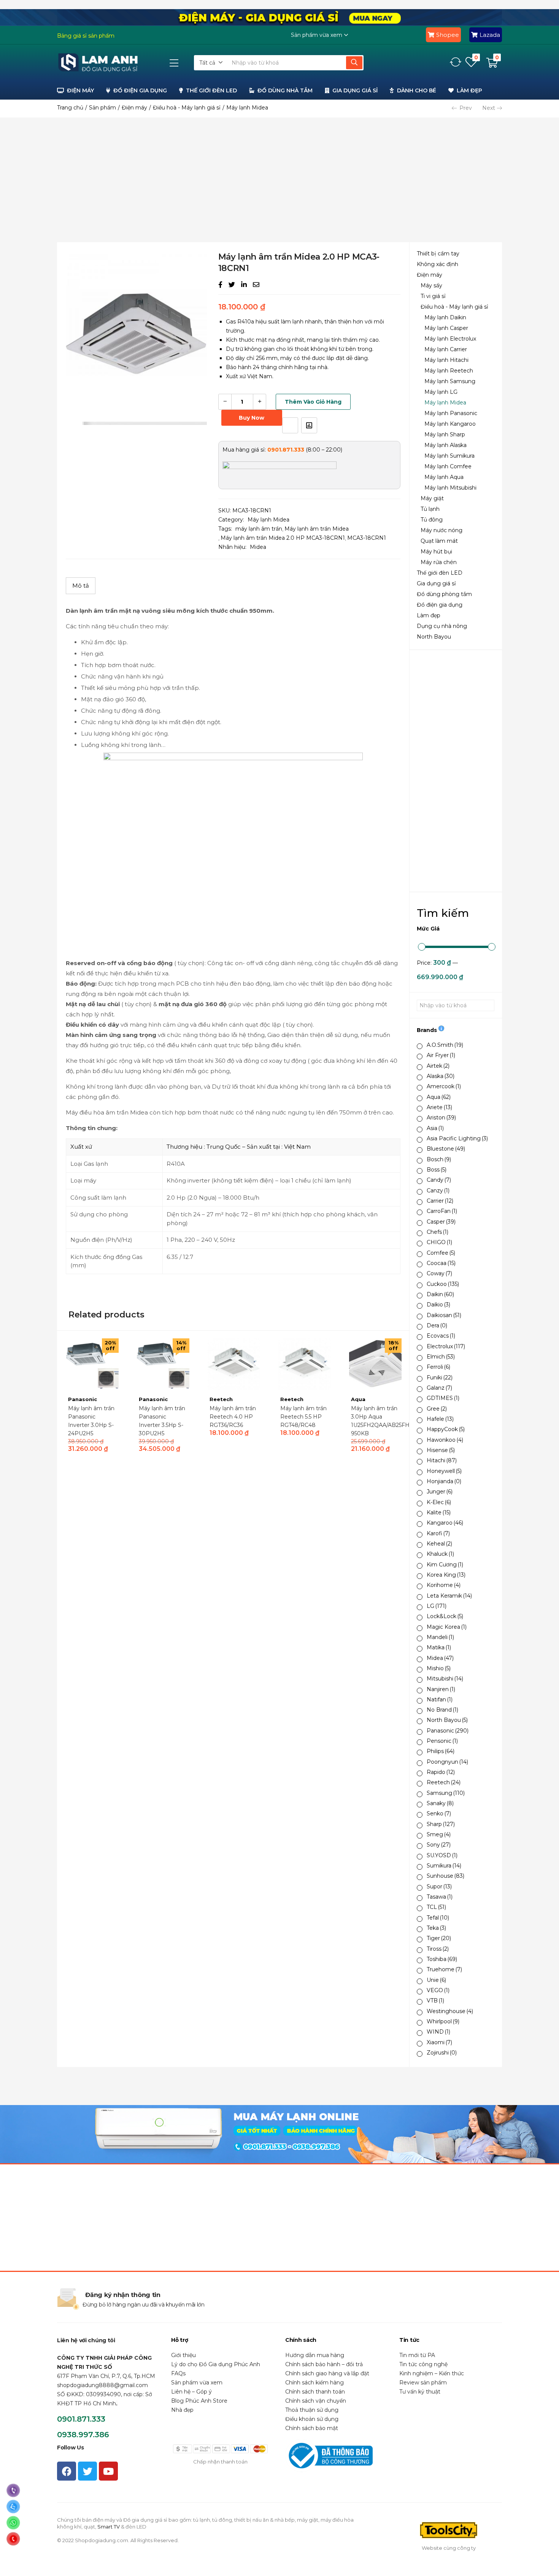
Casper (441, 1222)
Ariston (441, 1118)
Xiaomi (439, 2042)
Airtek (438, 1066)
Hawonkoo (445, 1440)
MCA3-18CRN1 (367, 538)
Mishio (439, 1668)
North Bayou (434, 637)
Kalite (439, 1512)
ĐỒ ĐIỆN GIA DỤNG (140, 90)
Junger (440, 1492)
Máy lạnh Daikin (445, 317)
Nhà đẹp (182, 2410)
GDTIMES (443, 1398)
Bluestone (446, 1149)
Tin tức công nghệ (423, 2364)
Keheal (439, 1544)
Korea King (446, 1575)
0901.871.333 (81, 2419)
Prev (466, 108)
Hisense (441, 1450)
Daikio (438, 1305)
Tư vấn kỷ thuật (420, 2392)
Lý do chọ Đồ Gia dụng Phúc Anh (216, 2364)
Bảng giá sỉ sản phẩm (86, 36)
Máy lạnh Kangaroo (450, 424)
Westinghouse (450, 2011)
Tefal (438, 1918)
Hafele (440, 1419)
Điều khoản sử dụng (312, 2419)
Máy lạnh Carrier (446, 349)
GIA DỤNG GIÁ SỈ (355, 90)
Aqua (439, 1097)
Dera (437, 1325)
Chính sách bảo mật (312, 2428)
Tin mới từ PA (417, 2355)
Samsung (446, 1793)
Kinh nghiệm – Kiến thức (432, 2373)
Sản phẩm (102, 108)
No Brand (442, 1710)
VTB (435, 2001)
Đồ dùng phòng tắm (444, 594)
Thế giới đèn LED (440, 573)
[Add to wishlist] (290, 425)
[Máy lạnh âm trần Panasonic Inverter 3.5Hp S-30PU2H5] (163, 1364)
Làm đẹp (429, 615)
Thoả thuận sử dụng (312, 2410)
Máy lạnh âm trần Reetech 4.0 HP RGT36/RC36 (233, 1417)
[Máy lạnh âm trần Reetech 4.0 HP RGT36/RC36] (234, 1364)
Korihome (444, 1585)
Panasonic (448, 1731)
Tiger (439, 1938)
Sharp (441, 1824)
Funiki (440, 1378)
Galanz (439, 1388)
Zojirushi (442, 2053)
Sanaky (440, 1803)
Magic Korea (447, 1627)
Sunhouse (445, 1876)
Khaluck (440, 1554)
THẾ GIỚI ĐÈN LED (211, 90)
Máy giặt (432, 498)
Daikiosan (444, 1315)
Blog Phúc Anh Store (199, 2401)
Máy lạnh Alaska (445, 445)
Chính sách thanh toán (315, 2392)
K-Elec (439, 1502)
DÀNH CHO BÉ (417, 90)
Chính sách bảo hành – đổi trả (324, 2364)
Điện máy (134, 108)
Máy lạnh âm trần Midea (317, 529)
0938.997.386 (83, 2435)
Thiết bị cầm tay (438, 254)
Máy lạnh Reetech (449, 371)
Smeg (439, 1834)
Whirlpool (443, 2021)
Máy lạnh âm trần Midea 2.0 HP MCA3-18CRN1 (283, 538)
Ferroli (438, 1367)
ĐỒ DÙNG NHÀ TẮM (285, 90)
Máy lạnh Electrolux (450, 339)
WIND (438, 2032)
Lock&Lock (445, 1616)
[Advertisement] (279, 180)
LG (437, 1606)
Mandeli (440, 1637)
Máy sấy (431, 285)
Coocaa (441, 1263)
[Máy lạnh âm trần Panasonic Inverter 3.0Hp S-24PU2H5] (92, 1364)
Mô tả (81, 586)
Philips (441, 1751)
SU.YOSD (442, 1855)
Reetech (444, 1782)
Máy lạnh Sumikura (449, 456)
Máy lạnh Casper (446, 328)
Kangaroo (445, 1523)
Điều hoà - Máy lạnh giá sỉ (187, 108)
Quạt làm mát (439, 541)
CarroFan (442, 1211)
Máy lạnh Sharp (445, 434)
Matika (439, 1647)
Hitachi (442, 1460)
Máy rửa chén (439, 562)
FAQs (178, 2373)
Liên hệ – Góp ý (191, 2392)
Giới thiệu (183, 2355)
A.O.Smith (445, 1045)
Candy (439, 1180)
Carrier (440, 1201)
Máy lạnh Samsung (450, 381)
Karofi (438, 1533)
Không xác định (438, 264)
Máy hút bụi (436, 552)
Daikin (440, 1294)
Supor (439, 1886)
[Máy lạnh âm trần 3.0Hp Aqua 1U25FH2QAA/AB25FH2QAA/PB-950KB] (375, 1364)
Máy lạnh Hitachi (446, 360)
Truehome (444, 1969)
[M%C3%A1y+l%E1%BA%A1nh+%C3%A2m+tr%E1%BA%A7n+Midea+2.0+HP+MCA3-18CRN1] (232, 285)
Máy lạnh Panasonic (451, 413)
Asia (435, 1128)
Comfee (441, 1253)
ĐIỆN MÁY (80, 90)
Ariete (439, 1107)
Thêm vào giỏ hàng (313, 402)
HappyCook (446, 1429)
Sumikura (444, 1866)
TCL (436, 1907)
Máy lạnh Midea (247, 108)
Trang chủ (70, 108)
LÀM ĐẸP (469, 90)
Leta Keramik (449, 1596)
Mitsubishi (445, 1679)
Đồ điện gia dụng (440, 605)
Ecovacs (441, 1336)
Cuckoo (443, 1284)
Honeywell (444, 1471)
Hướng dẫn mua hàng (315, 2355)
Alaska (441, 1076)
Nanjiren (441, 1689)
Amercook (444, 1086)
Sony (439, 1845)
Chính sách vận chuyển (316, 2401)
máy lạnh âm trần (259, 529)
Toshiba (442, 1959)
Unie (436, 1980)
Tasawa (440, 1897)
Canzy (438, 1191)
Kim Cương (445, 1565)
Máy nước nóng (441, 530)
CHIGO (439, 1242)
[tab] (81, 586)
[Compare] (309, 425)
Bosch (439, 1159)
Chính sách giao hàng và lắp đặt (327, 2373)
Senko (439, 1814)
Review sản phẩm (423, 2383)
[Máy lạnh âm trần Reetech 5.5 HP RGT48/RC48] (305, 1364)
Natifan (440, 1699)
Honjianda (444, 1481)
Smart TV (109, 2527)
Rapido (441, 1772)
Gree (437, 1409)
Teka (436, 1928)
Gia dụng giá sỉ (436, 583)
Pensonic (442, 1741)
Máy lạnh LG (441, 392)
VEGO (438, 1990)
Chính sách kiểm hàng (314, 2383)
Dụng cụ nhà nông (442, 626)
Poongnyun (447, 1762)
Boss (437, 1170)
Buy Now (252, 418)
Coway (439, 1273)
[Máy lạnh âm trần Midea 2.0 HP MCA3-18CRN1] (220, 285)
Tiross (438, 1949)
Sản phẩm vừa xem (197, 2383)
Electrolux (446, 1346)
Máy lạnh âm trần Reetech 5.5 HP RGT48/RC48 (303, 1417)
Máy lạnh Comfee (448, 466)
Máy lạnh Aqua (444, 477)
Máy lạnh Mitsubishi (450, 488)
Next (489, 108)
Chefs (438, 1232)
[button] (211, 63)
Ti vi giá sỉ (433, 296)
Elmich (441, 1357)
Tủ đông (432, 520)
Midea (440, 1658)
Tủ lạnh (430, 509)
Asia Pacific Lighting (457, 1138)
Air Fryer (441, 1055)
